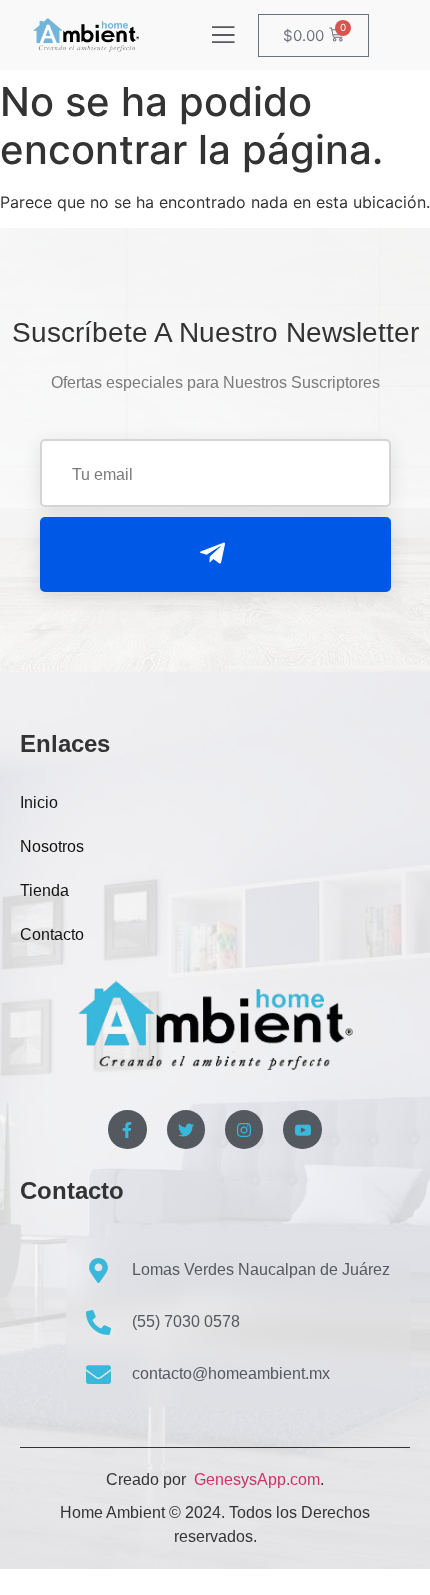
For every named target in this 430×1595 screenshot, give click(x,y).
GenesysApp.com (255, 1479)
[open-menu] (223, 37)
